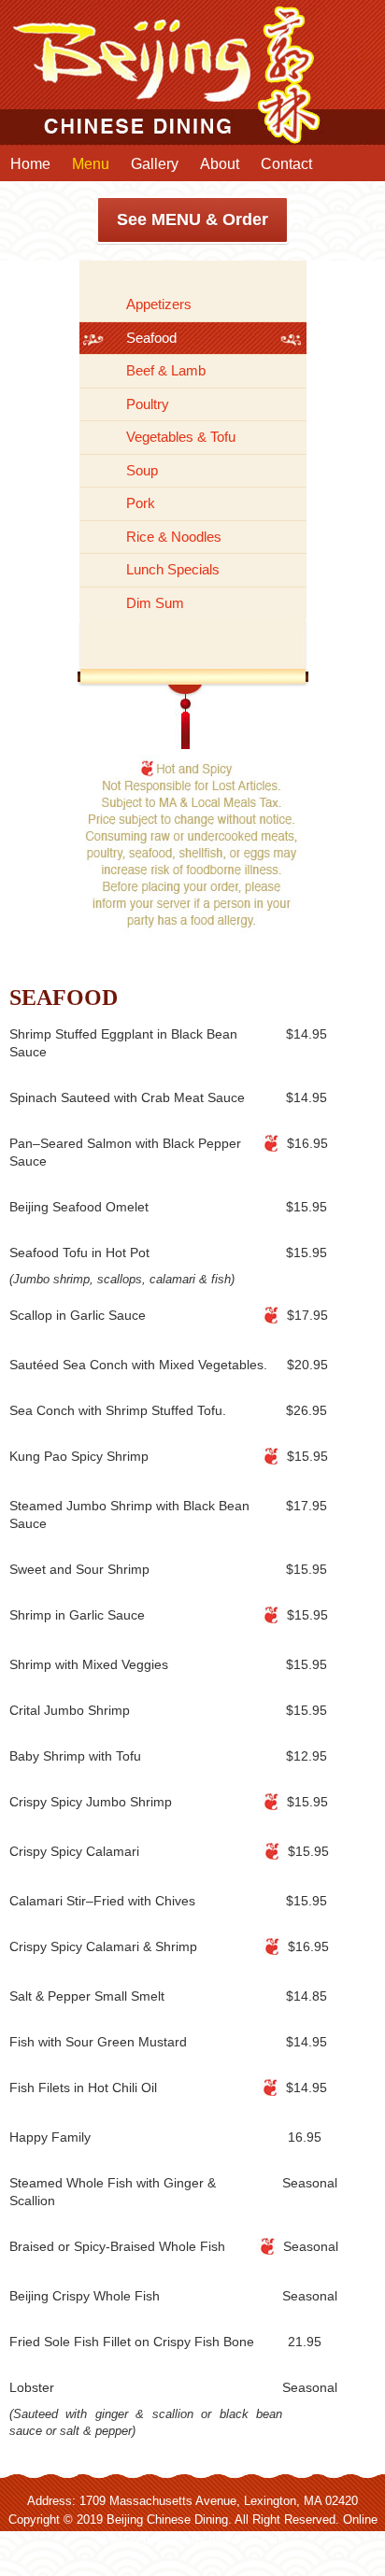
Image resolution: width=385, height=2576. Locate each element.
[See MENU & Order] (192, 121)
